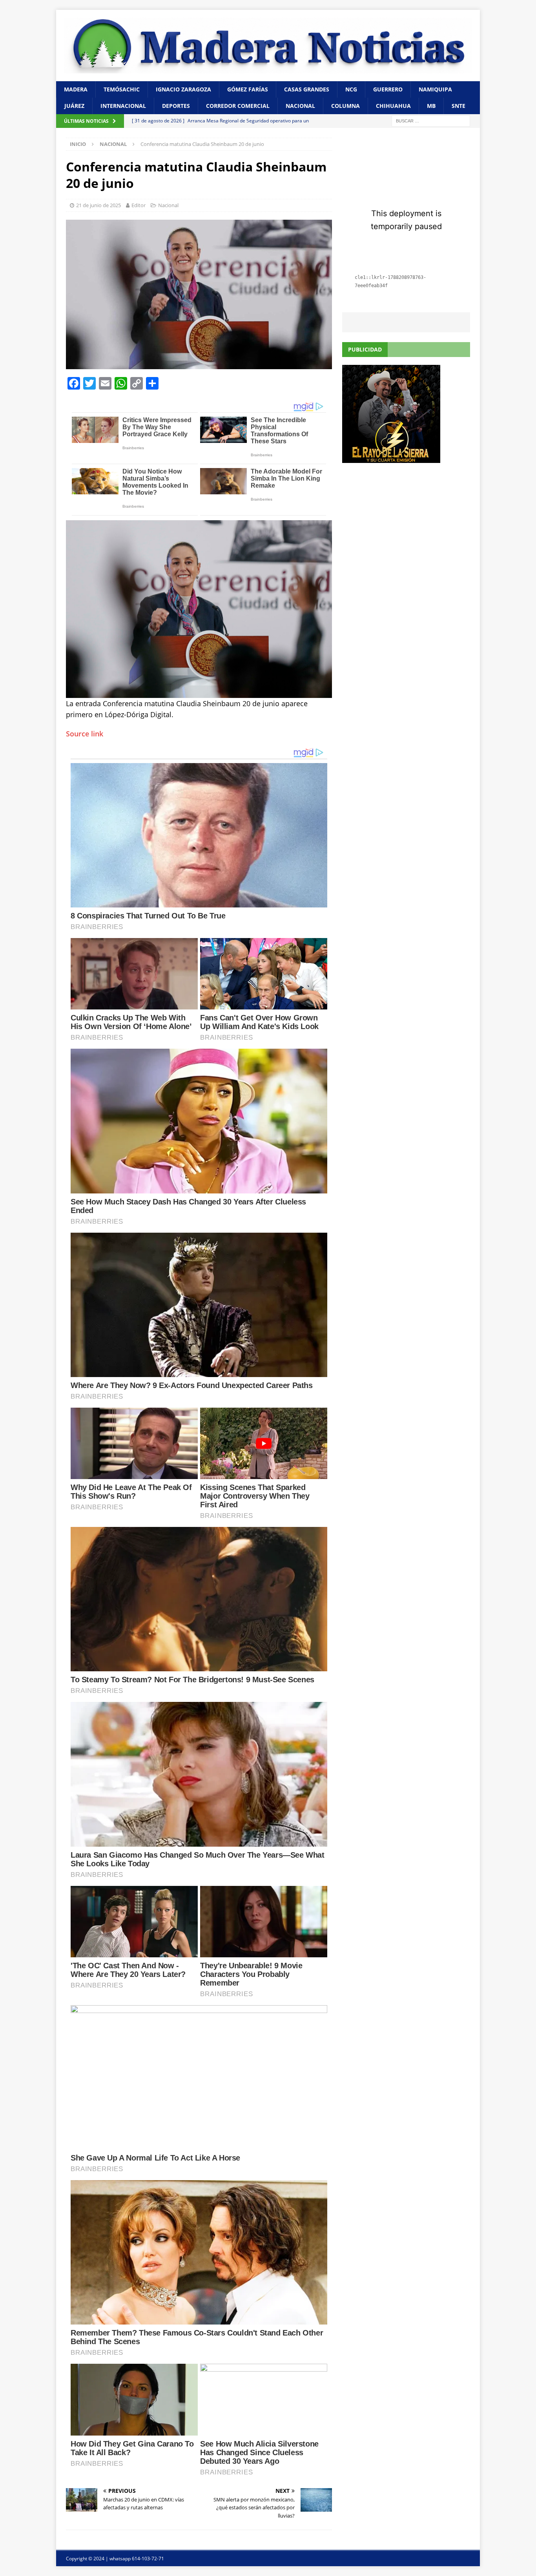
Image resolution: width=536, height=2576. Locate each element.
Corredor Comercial (238, 106)
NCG (351, 89)
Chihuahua (393, 106)
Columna (345, 106)
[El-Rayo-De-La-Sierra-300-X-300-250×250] (391, 458)
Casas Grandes (307, 89)
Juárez (74, 106)
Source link (85, 734)
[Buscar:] (431, 121)
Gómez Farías (248, 89)
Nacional (300, 106)
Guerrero (388, 89)
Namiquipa (435, 89)
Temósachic (122, 89)
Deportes (176, 106)
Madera (76, 89)
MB (431, 106)
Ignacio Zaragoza (183, 89)
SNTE (459, 106)
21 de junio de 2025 (98, 205)
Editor (139, 205)
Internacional (123, 106)
